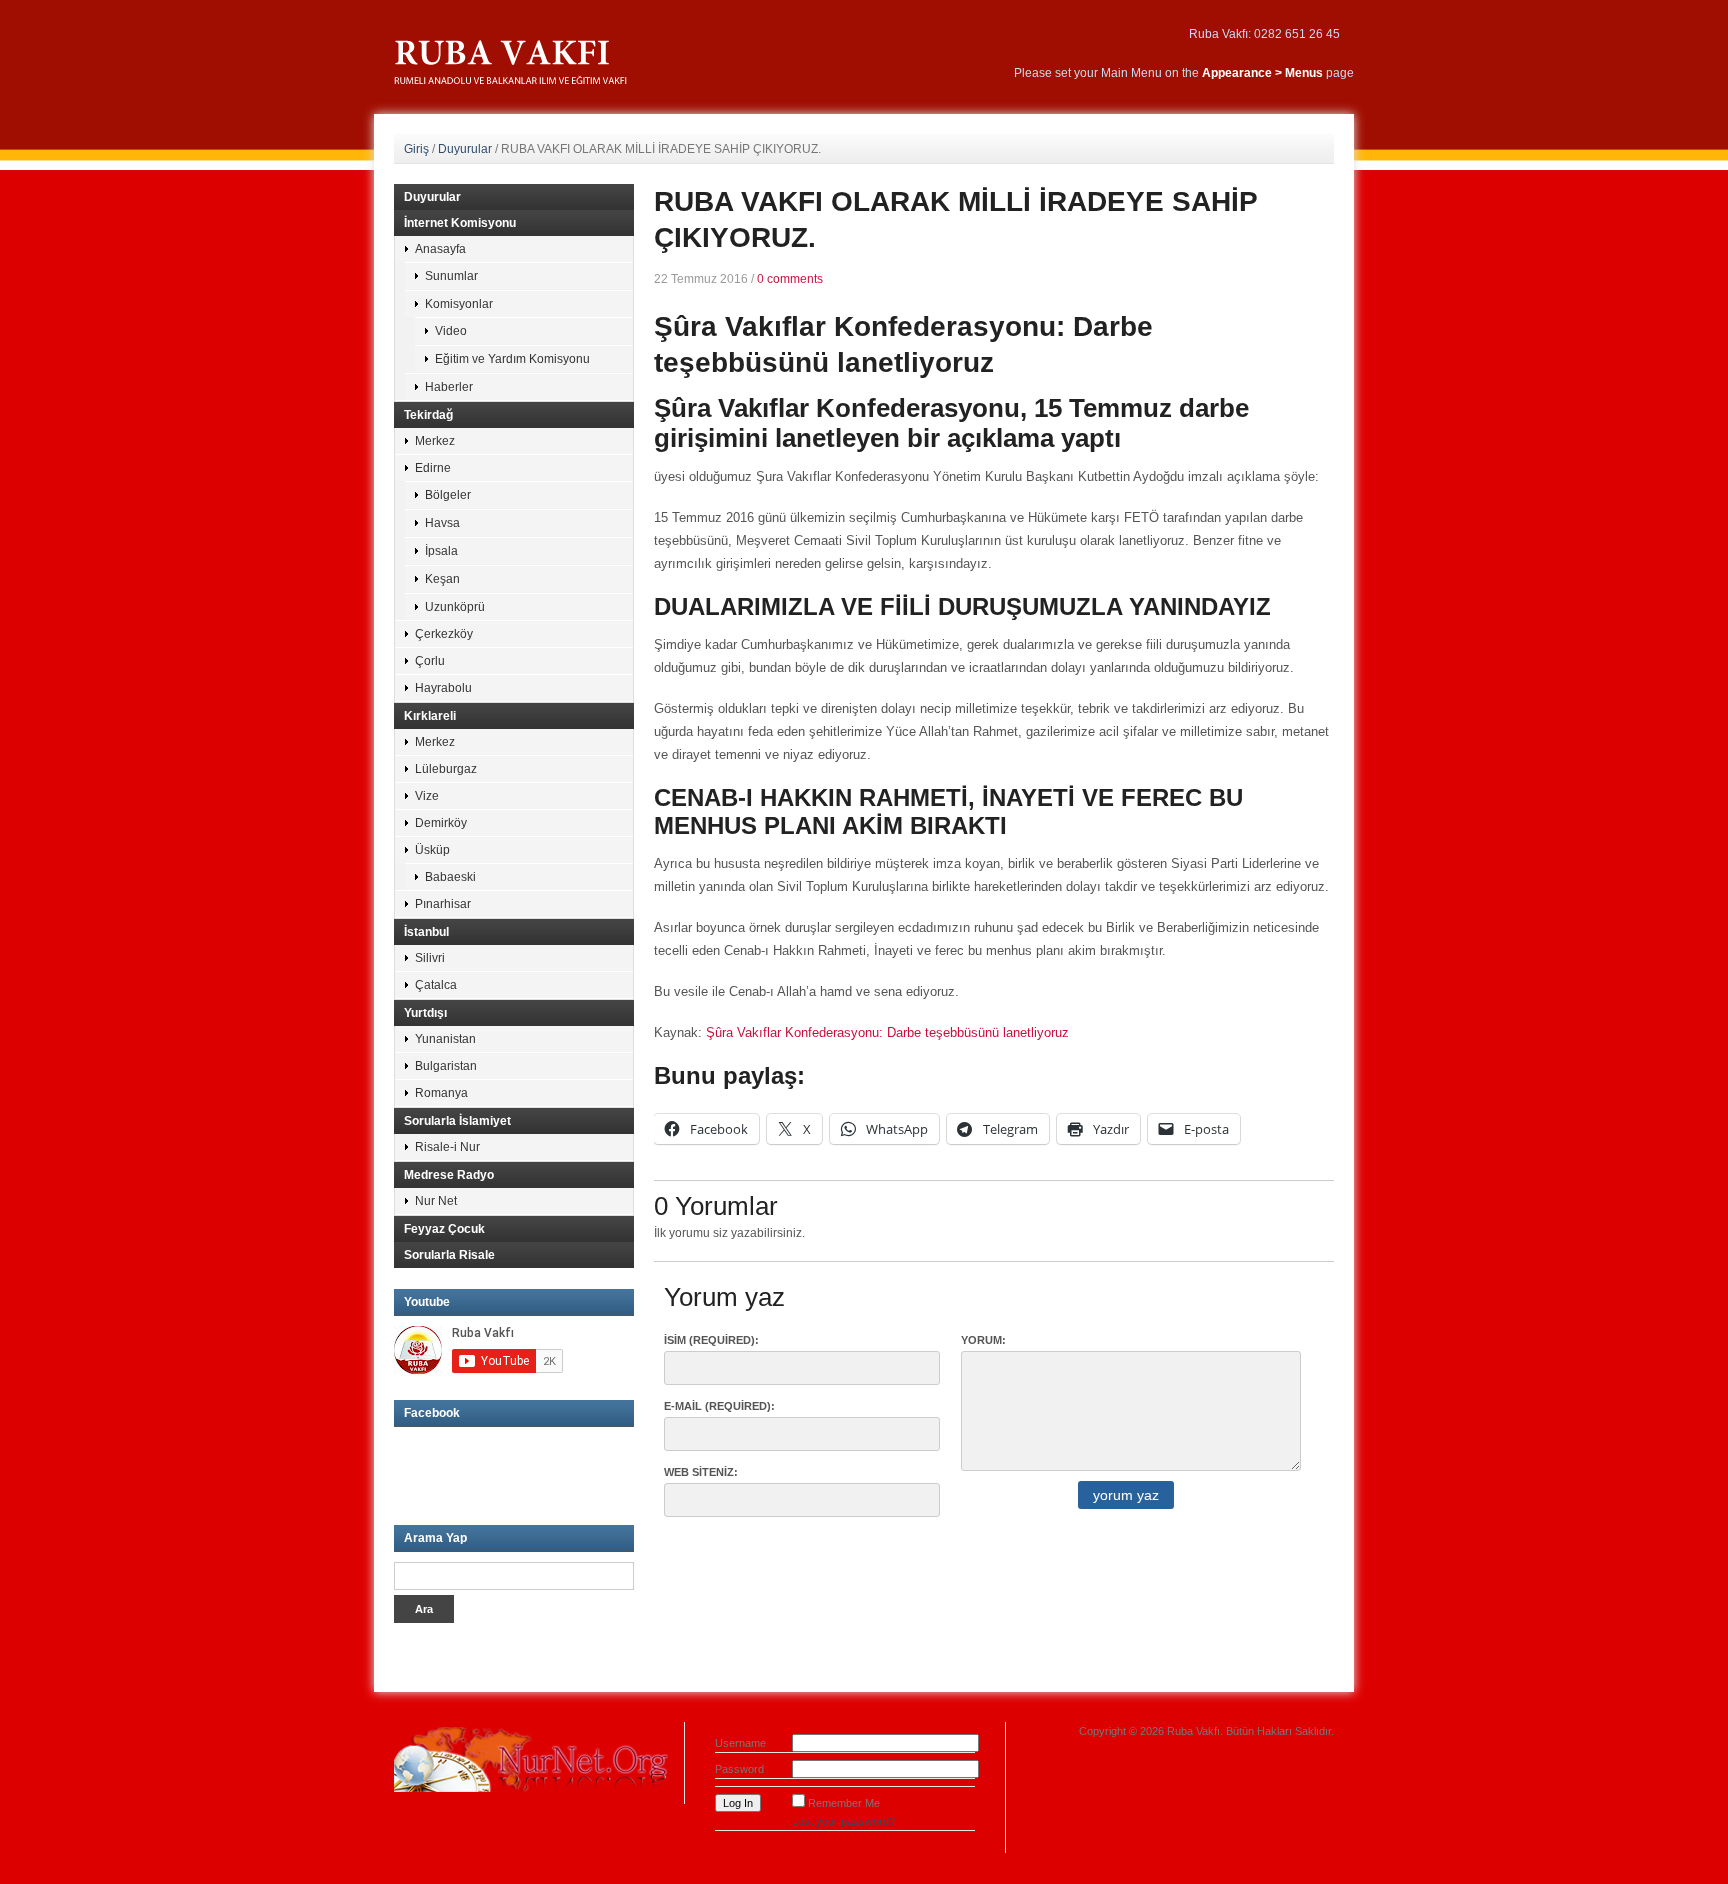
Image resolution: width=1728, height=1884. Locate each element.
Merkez (435, 441)
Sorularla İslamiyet (457, 1121)
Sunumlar (451, 276)
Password (739, 1769)
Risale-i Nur (447, 1147)
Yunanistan (445, 1039)
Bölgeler (448, 495)
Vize (427, 796)
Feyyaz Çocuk (444, 1229)
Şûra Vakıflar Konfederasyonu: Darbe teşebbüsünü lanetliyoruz (887, 1032)
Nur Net (436, 1201)
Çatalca (436, 985)
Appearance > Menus (1262, 73)
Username (740, 1743)
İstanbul (426, 932)
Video (451, 331)
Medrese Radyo (449, 1175)
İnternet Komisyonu (460, 223)
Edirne (433, 468)
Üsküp (432, 850)
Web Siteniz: (701, 1472)
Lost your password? (843, 1821)
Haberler (449, 387)
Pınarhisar (443, 904)
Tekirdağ (428, 415)
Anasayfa (440, 249)
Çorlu (430, 661)
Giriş (416, 149)
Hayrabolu (443, 688)
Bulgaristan (446, 1066)
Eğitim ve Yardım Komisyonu (512, 359)
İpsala (441, 551)
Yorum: (983, 1340)
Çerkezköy (444, 634)
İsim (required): (711, 1340)
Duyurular (465, 149)
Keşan (442, 579)
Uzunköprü (455, 607)
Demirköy (441, 823)
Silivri (430, 958)
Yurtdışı (425, 1013)
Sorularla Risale (449, 1255)
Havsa (442, 523)
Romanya (441, 1093)
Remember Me (844, 1803)
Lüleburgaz (446, 769)
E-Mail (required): (719, 1406)
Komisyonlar (459, 304)
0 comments (790, 279)
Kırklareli (430, 716)
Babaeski (450, 877)
